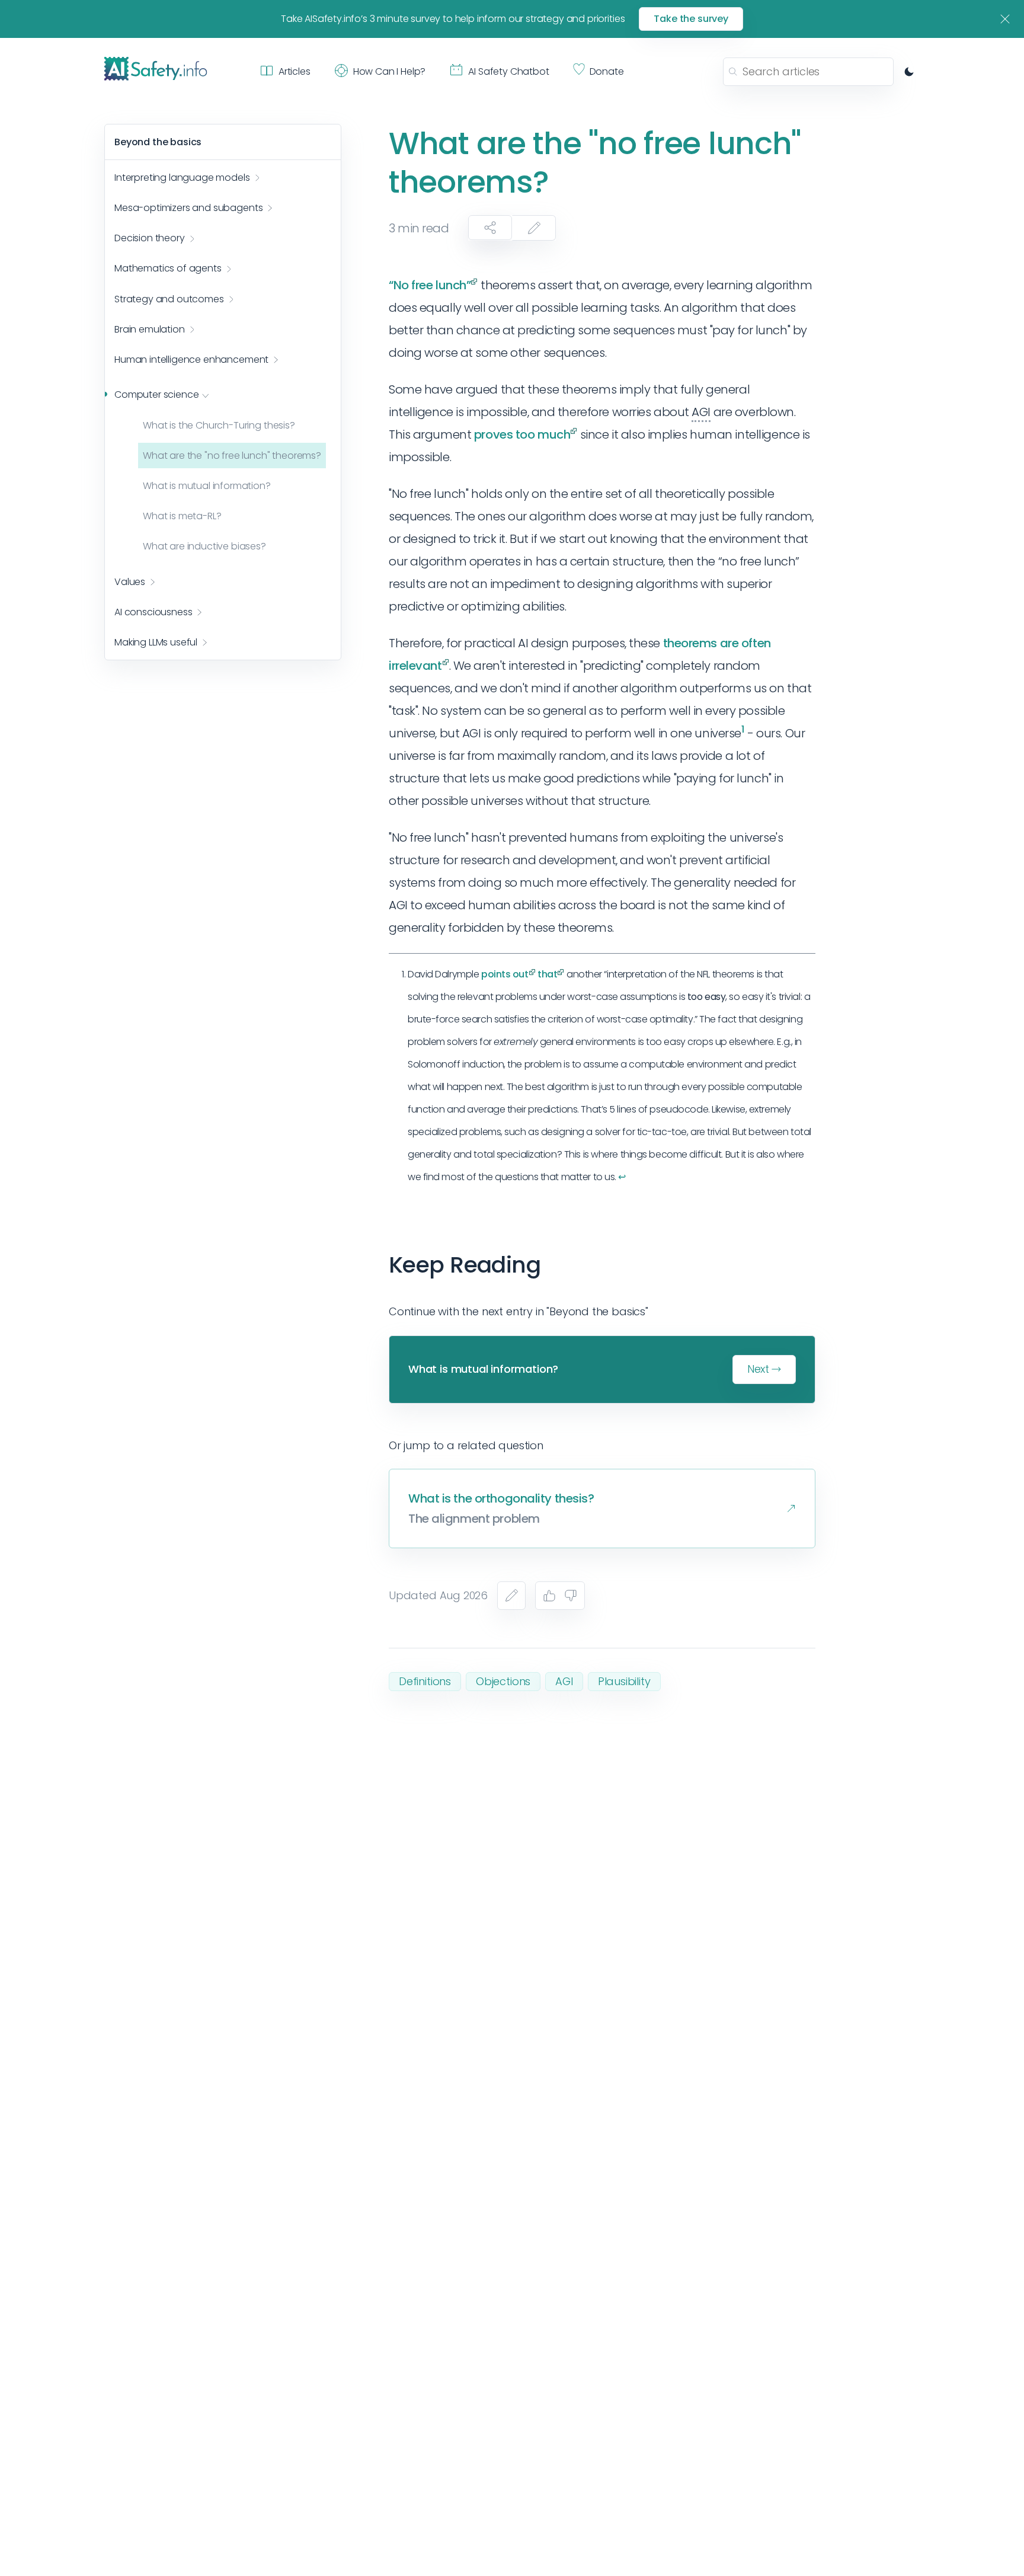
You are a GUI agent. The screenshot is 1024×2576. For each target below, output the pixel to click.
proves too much (522, 434)
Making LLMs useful (156, 643)
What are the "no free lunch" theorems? (232, 456)
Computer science (156, 395)
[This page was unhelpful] (571, 1596)
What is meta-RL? (182, 517)
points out (505, 974)
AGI (564, 1681)
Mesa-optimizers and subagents (188, 208)
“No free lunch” (430, 285)
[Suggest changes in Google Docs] (534, 228)
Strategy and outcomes (169, 299)
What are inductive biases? (204, 547)
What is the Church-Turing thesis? (219, 425)
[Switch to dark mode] (909, 72)
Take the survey (691, 19)
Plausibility (624, 1681)
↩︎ (622, 1177)
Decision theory (150, 239)
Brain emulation (150, 330)
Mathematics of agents (168, 269)
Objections (503, 1681)
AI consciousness (153, 612)
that (547, 974)
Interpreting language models (182, 178)
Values (130, 582)
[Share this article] (490, 228)
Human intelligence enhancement (191, 360)
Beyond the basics (158, 142)
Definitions (425, 1681)
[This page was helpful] (549, 1596)
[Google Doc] (511, 1596)
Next (758, 1369)
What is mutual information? (207, 486)
